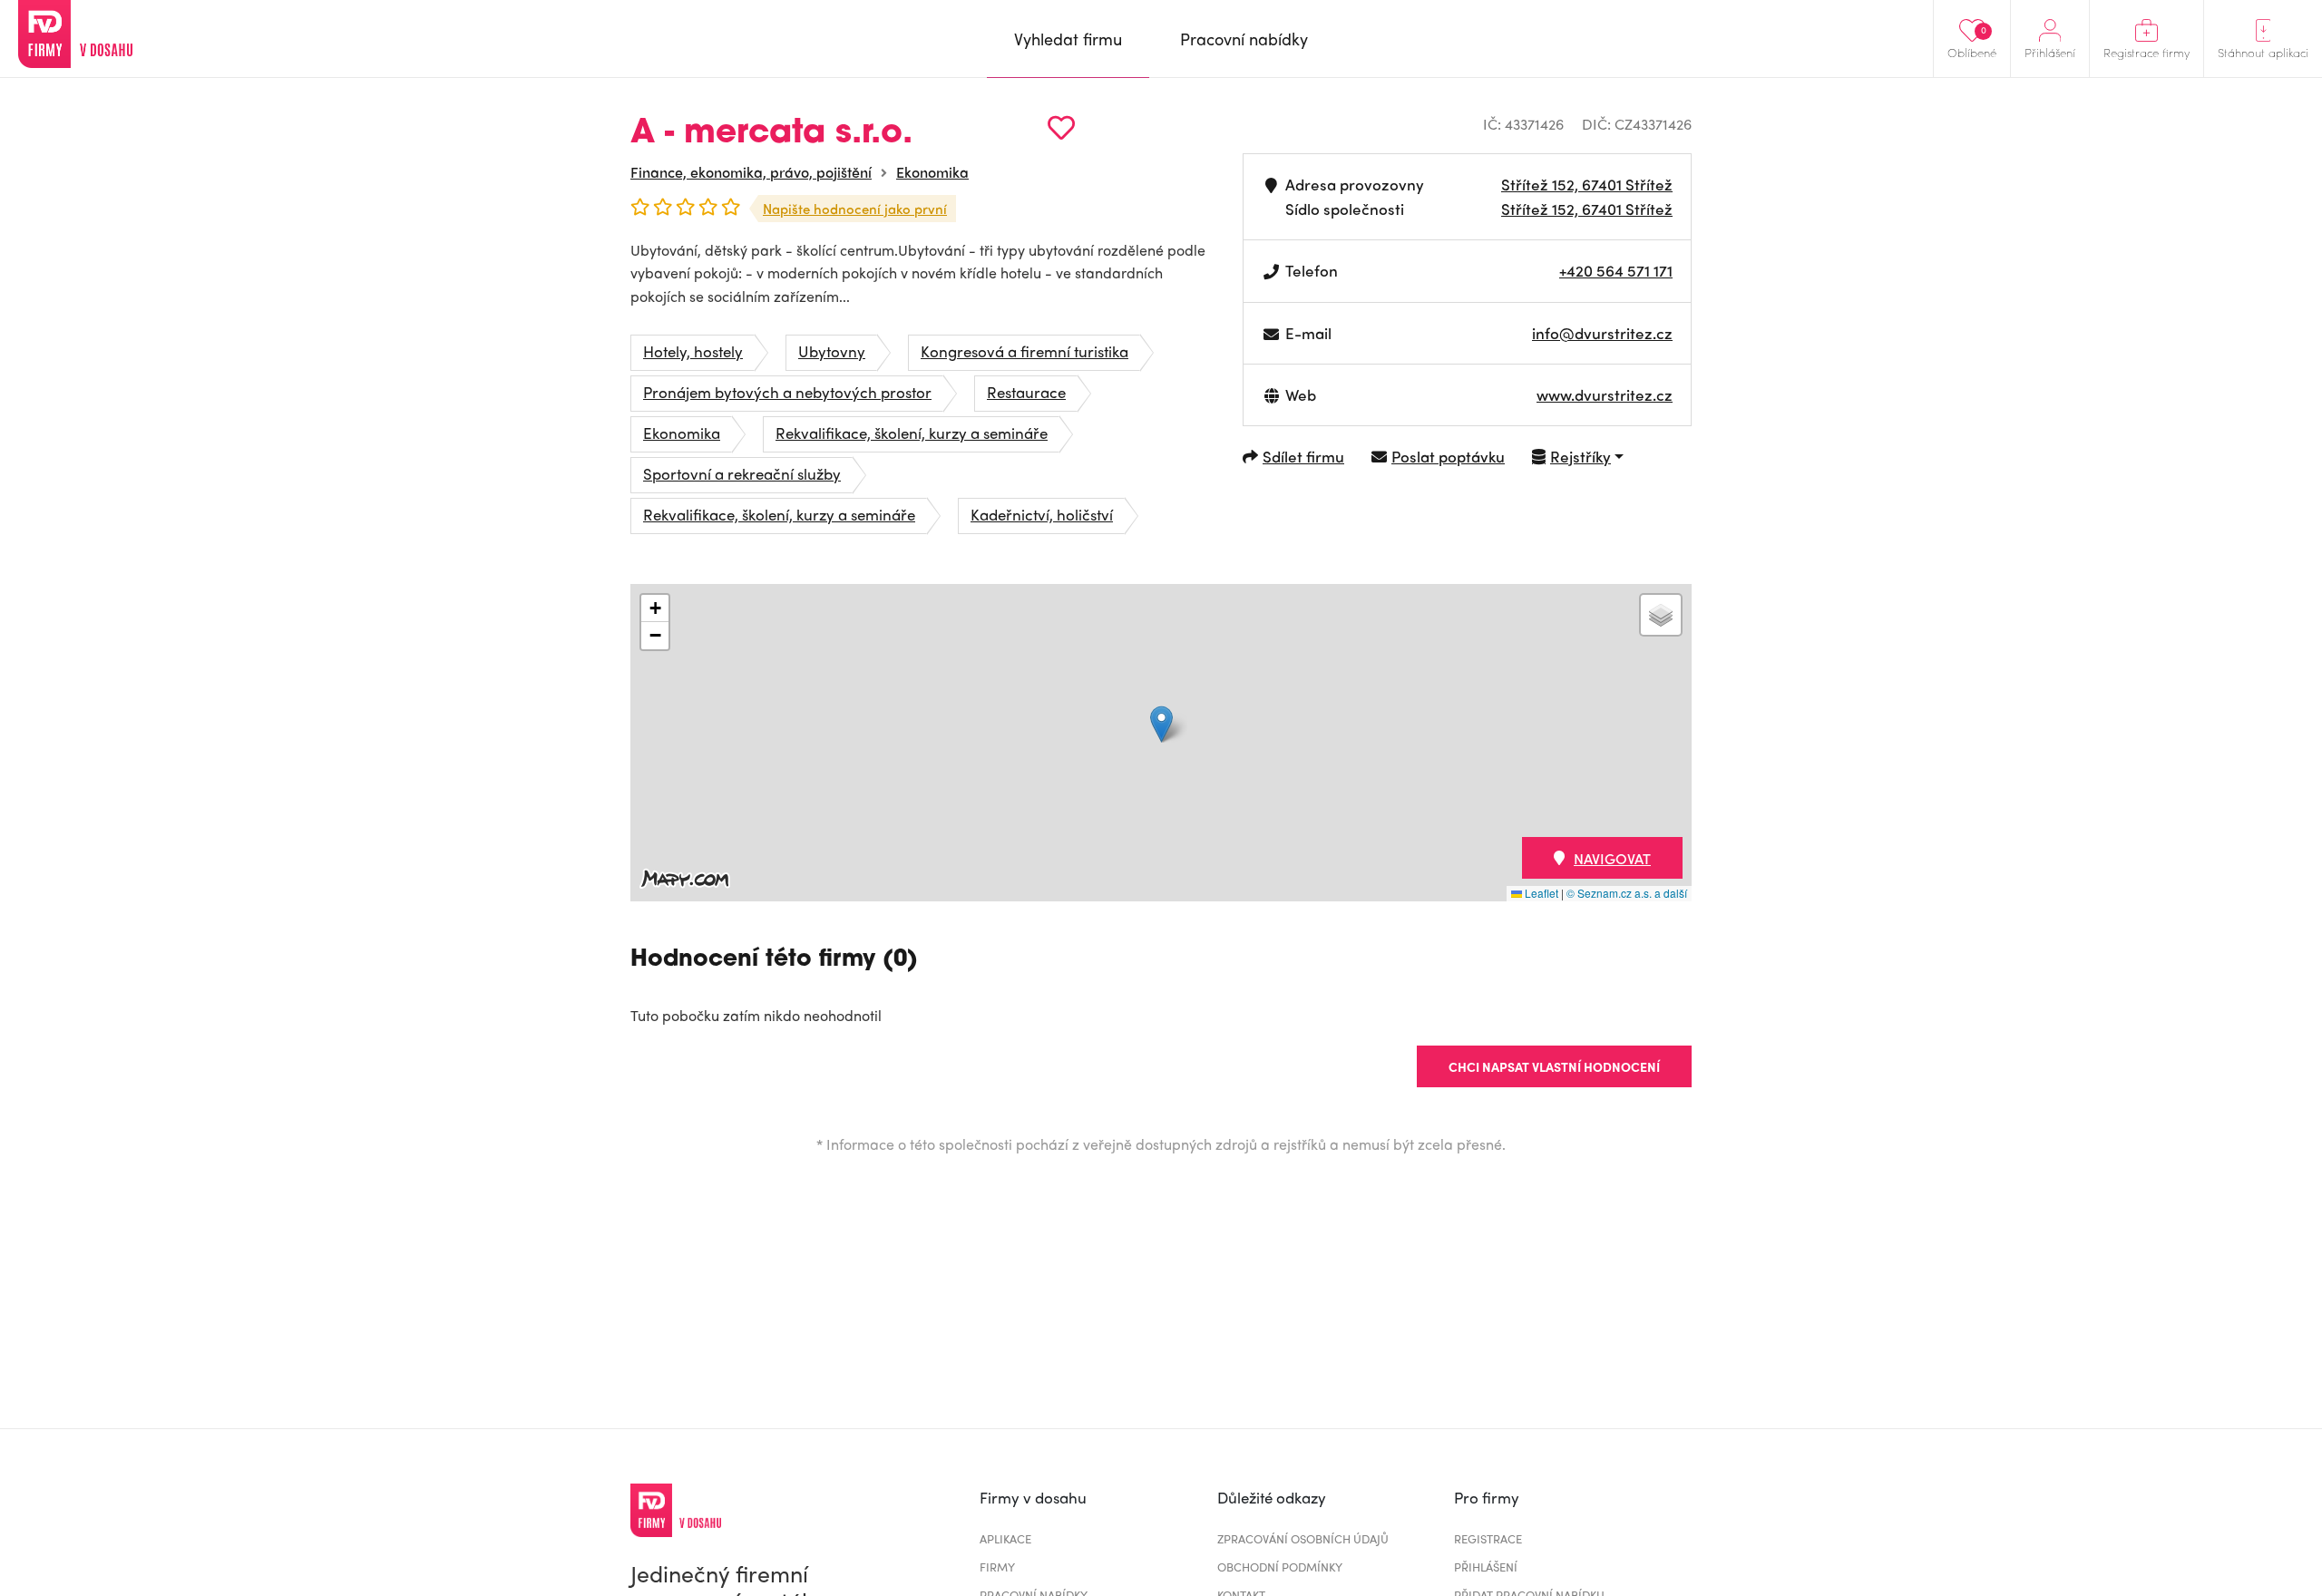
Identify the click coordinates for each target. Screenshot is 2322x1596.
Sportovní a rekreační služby (742, 473)
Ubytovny (832, 351)
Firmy (997, 1567)
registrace (1488, 1538)
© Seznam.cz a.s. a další (1627, 893)
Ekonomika (932, 172)
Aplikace (1005, 1538)
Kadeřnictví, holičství (1042, 514)
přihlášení (1486, 1567)
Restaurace (1026, 392)
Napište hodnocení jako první (855, 209)
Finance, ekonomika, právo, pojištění (751, 172)
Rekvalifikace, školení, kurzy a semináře (912, 433)
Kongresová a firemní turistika (1024, 351)
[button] (1161, 724)
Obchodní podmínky (1280, 1567)
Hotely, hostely (693, 351)
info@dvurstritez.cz (1602, 333)
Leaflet (1540, 893)
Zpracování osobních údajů (1303, 1538)
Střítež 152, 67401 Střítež (1587, 184)
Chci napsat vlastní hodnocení (1554, 1066)
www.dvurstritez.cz (1605, 394)
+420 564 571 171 (1616, 270)
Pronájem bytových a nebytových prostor (787, 392)
